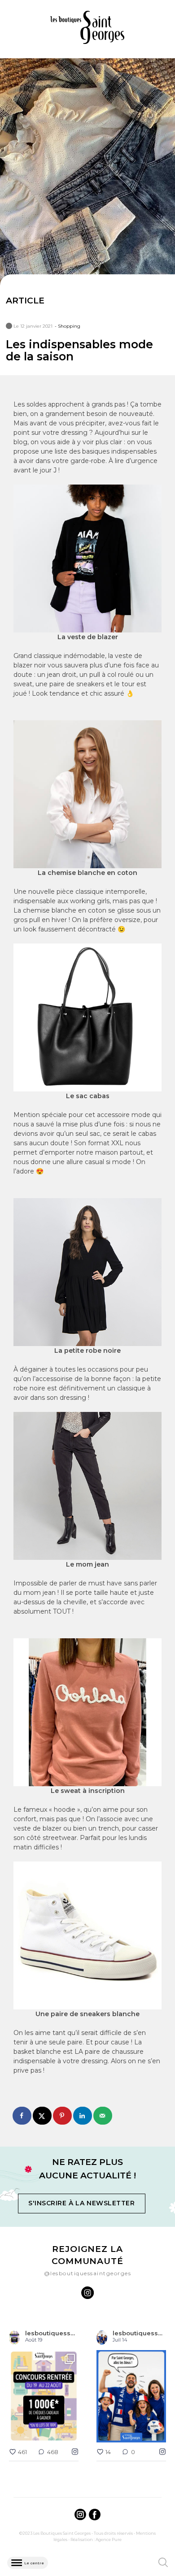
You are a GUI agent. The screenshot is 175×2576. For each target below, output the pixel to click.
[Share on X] (43, 2116)
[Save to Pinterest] (63, 2116)
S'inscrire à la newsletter (82, 2203)
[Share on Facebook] (22, 2116)
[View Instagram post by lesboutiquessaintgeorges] (70, 2434)
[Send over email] (103, 2116)
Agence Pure (109, 2539)
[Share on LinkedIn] (83, 2116)
